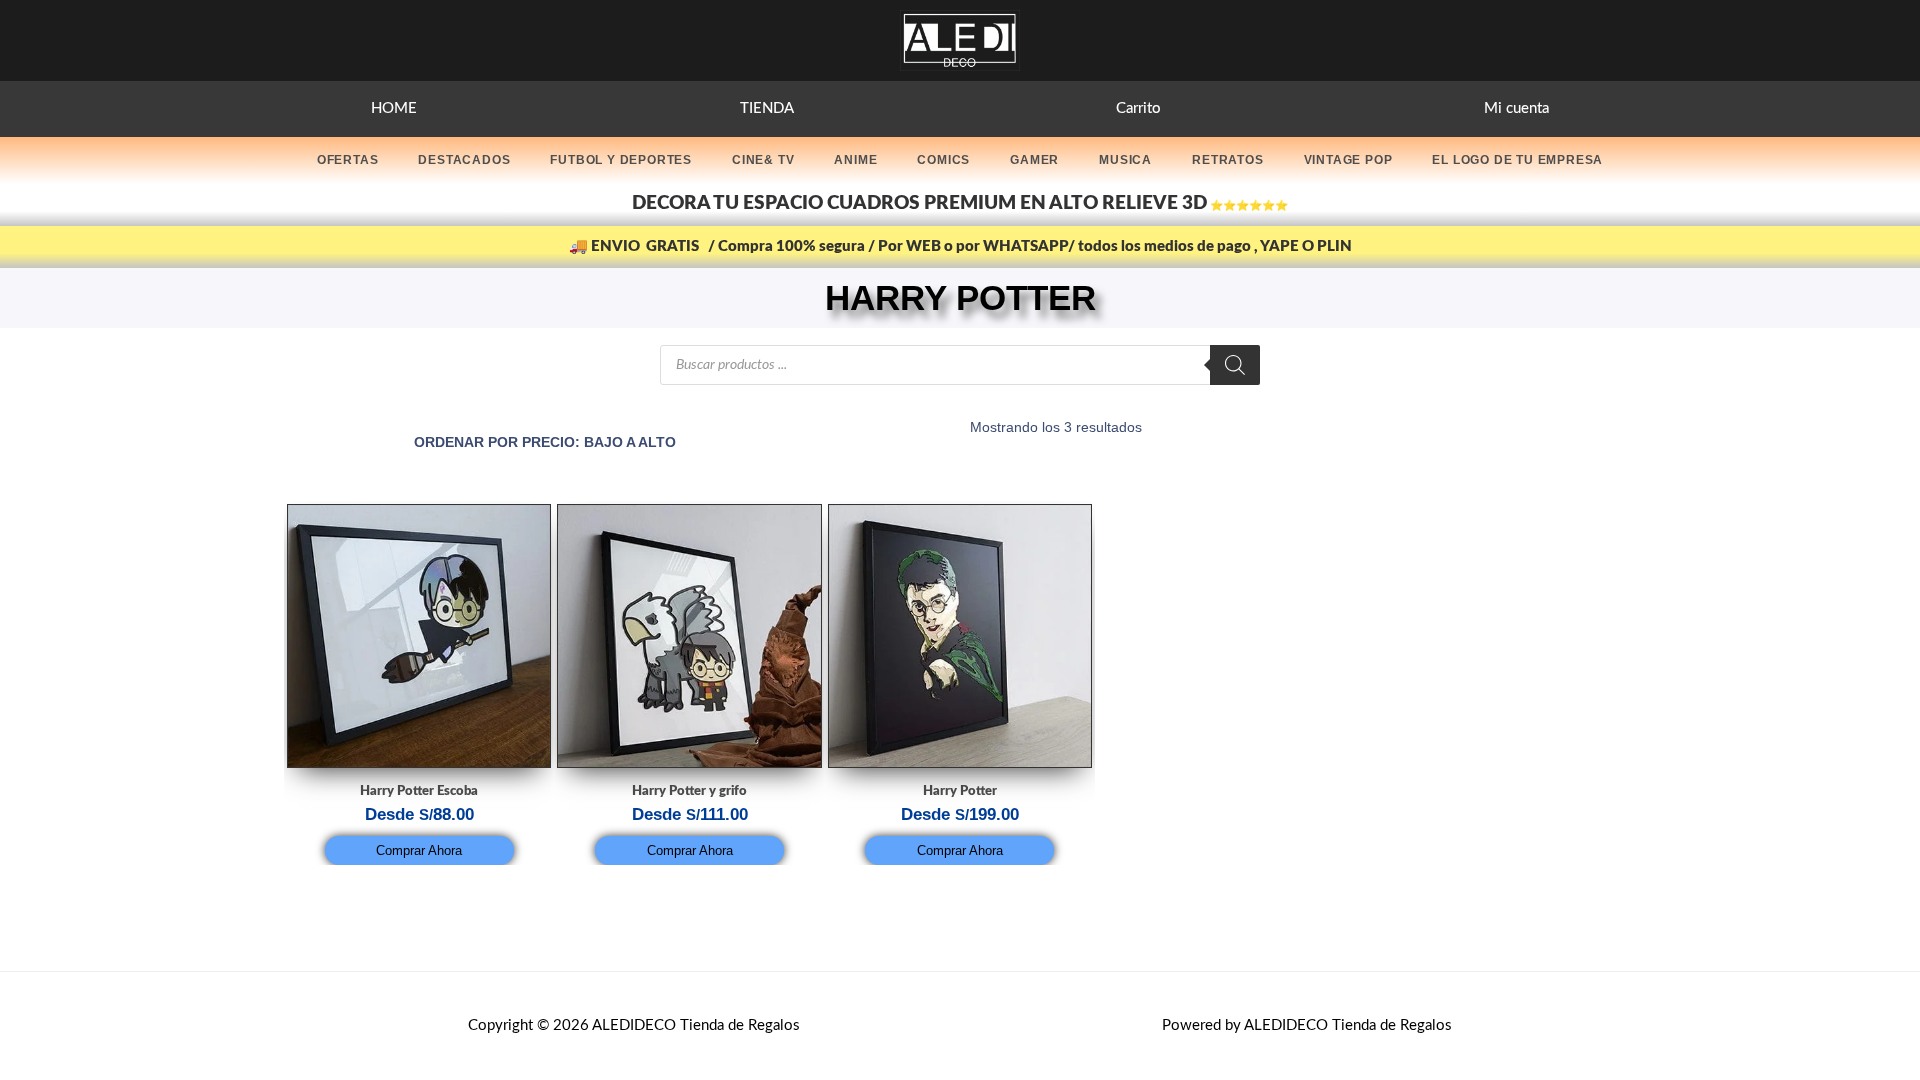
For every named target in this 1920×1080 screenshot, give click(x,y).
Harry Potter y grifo (689, 791)
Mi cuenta (1516, 108)
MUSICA (1125, 160)
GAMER (1034, 160)
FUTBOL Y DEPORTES (621, 160)
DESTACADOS (464, 160)
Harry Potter (960, 791)
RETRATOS (1227, 160)
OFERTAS (348, 160)
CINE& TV (763, 160)
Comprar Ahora (419, 850)
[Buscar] (1235, 365)
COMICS (943, 160)
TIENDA (767, 108)
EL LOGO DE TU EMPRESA (1517, 160)
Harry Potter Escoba (419, 791)
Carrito (1138, 108)
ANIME (855, 160)
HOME (394, 108)
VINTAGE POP (1348, 160)
